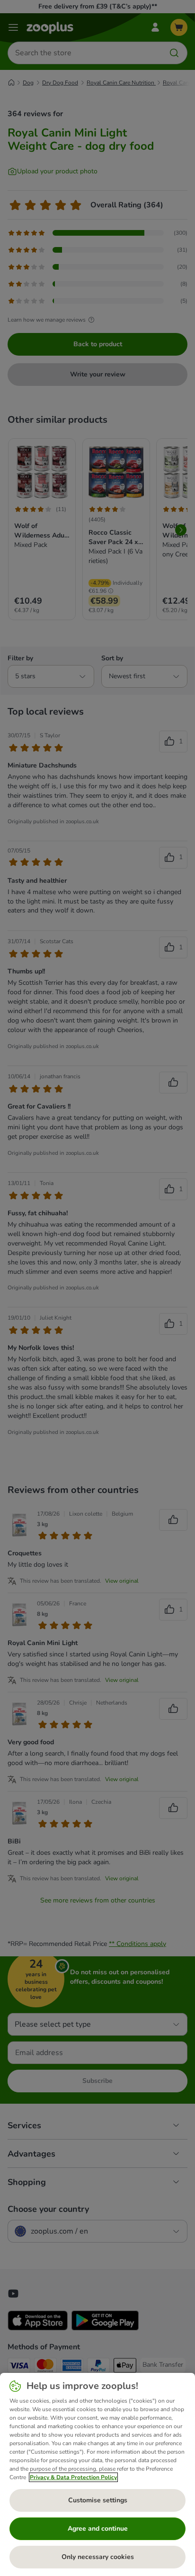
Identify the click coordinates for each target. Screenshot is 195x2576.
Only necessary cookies (98, 2557)
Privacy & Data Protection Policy (73, 2477)
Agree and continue (98, 2529)
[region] (97, 2474)
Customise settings (98, 2500)
